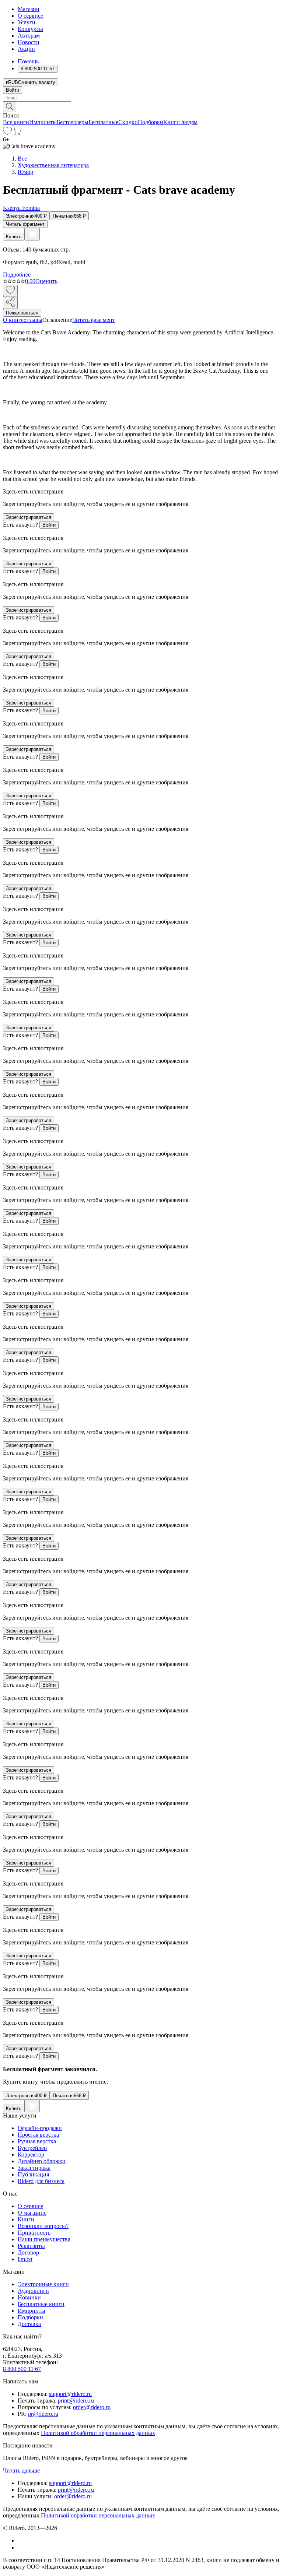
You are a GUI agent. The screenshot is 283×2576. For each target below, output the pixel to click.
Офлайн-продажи (40, 2128)
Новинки (29, 2297)
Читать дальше (21, 2470)
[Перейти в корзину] (17, 133)
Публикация (33, 2174)
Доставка (29, 2324)
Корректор (31, 2155)
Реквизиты (31, 2246)
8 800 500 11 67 (22, 2369)
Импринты (43, 122)
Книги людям (180, 122)
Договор (28, 2252)
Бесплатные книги (41, 2304)
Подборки (151, 122)
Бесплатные (103, 122)
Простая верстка (38, 2135)
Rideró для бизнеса (41, 2181)
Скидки (128, 122)
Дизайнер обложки (42, 2161)
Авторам (29, 36)
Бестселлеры (73, 122)
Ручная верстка (37, 2141)
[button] (141, 106)
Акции (26, 49)
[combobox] (141, 98)
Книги (26, 2219)
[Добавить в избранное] (10, 290)
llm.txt (25, 2259)
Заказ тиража (34, 2168)
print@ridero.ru (76, 2401)
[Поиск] (10, 107)
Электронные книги (43, 2284)
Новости (29, 42)
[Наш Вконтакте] (22, 2540)
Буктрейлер (32, 2148)
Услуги (27, 22)
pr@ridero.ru (43, 2414)
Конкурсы (30, 29)
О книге (13, 320)
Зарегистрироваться (29, 517)
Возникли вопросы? (43, 2226)
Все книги (16, 122)
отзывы (33, 320)
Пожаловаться (22, 313)
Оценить (46, 281)
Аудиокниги (33, 2291)
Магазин (29, 9)
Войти (13, 90)
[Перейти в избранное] (7, 133)
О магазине (32, 2213)
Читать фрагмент (25, 224)
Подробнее (17, 275)
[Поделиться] (10, 303)
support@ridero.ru (70, 2394)
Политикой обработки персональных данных (98, 2433)
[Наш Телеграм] (21, 2547)
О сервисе (30, 16)
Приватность (34, 2233)
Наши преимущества (44, 2239)
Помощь (28, 61)
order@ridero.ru (92, 2407)
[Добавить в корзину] (32, 234)
